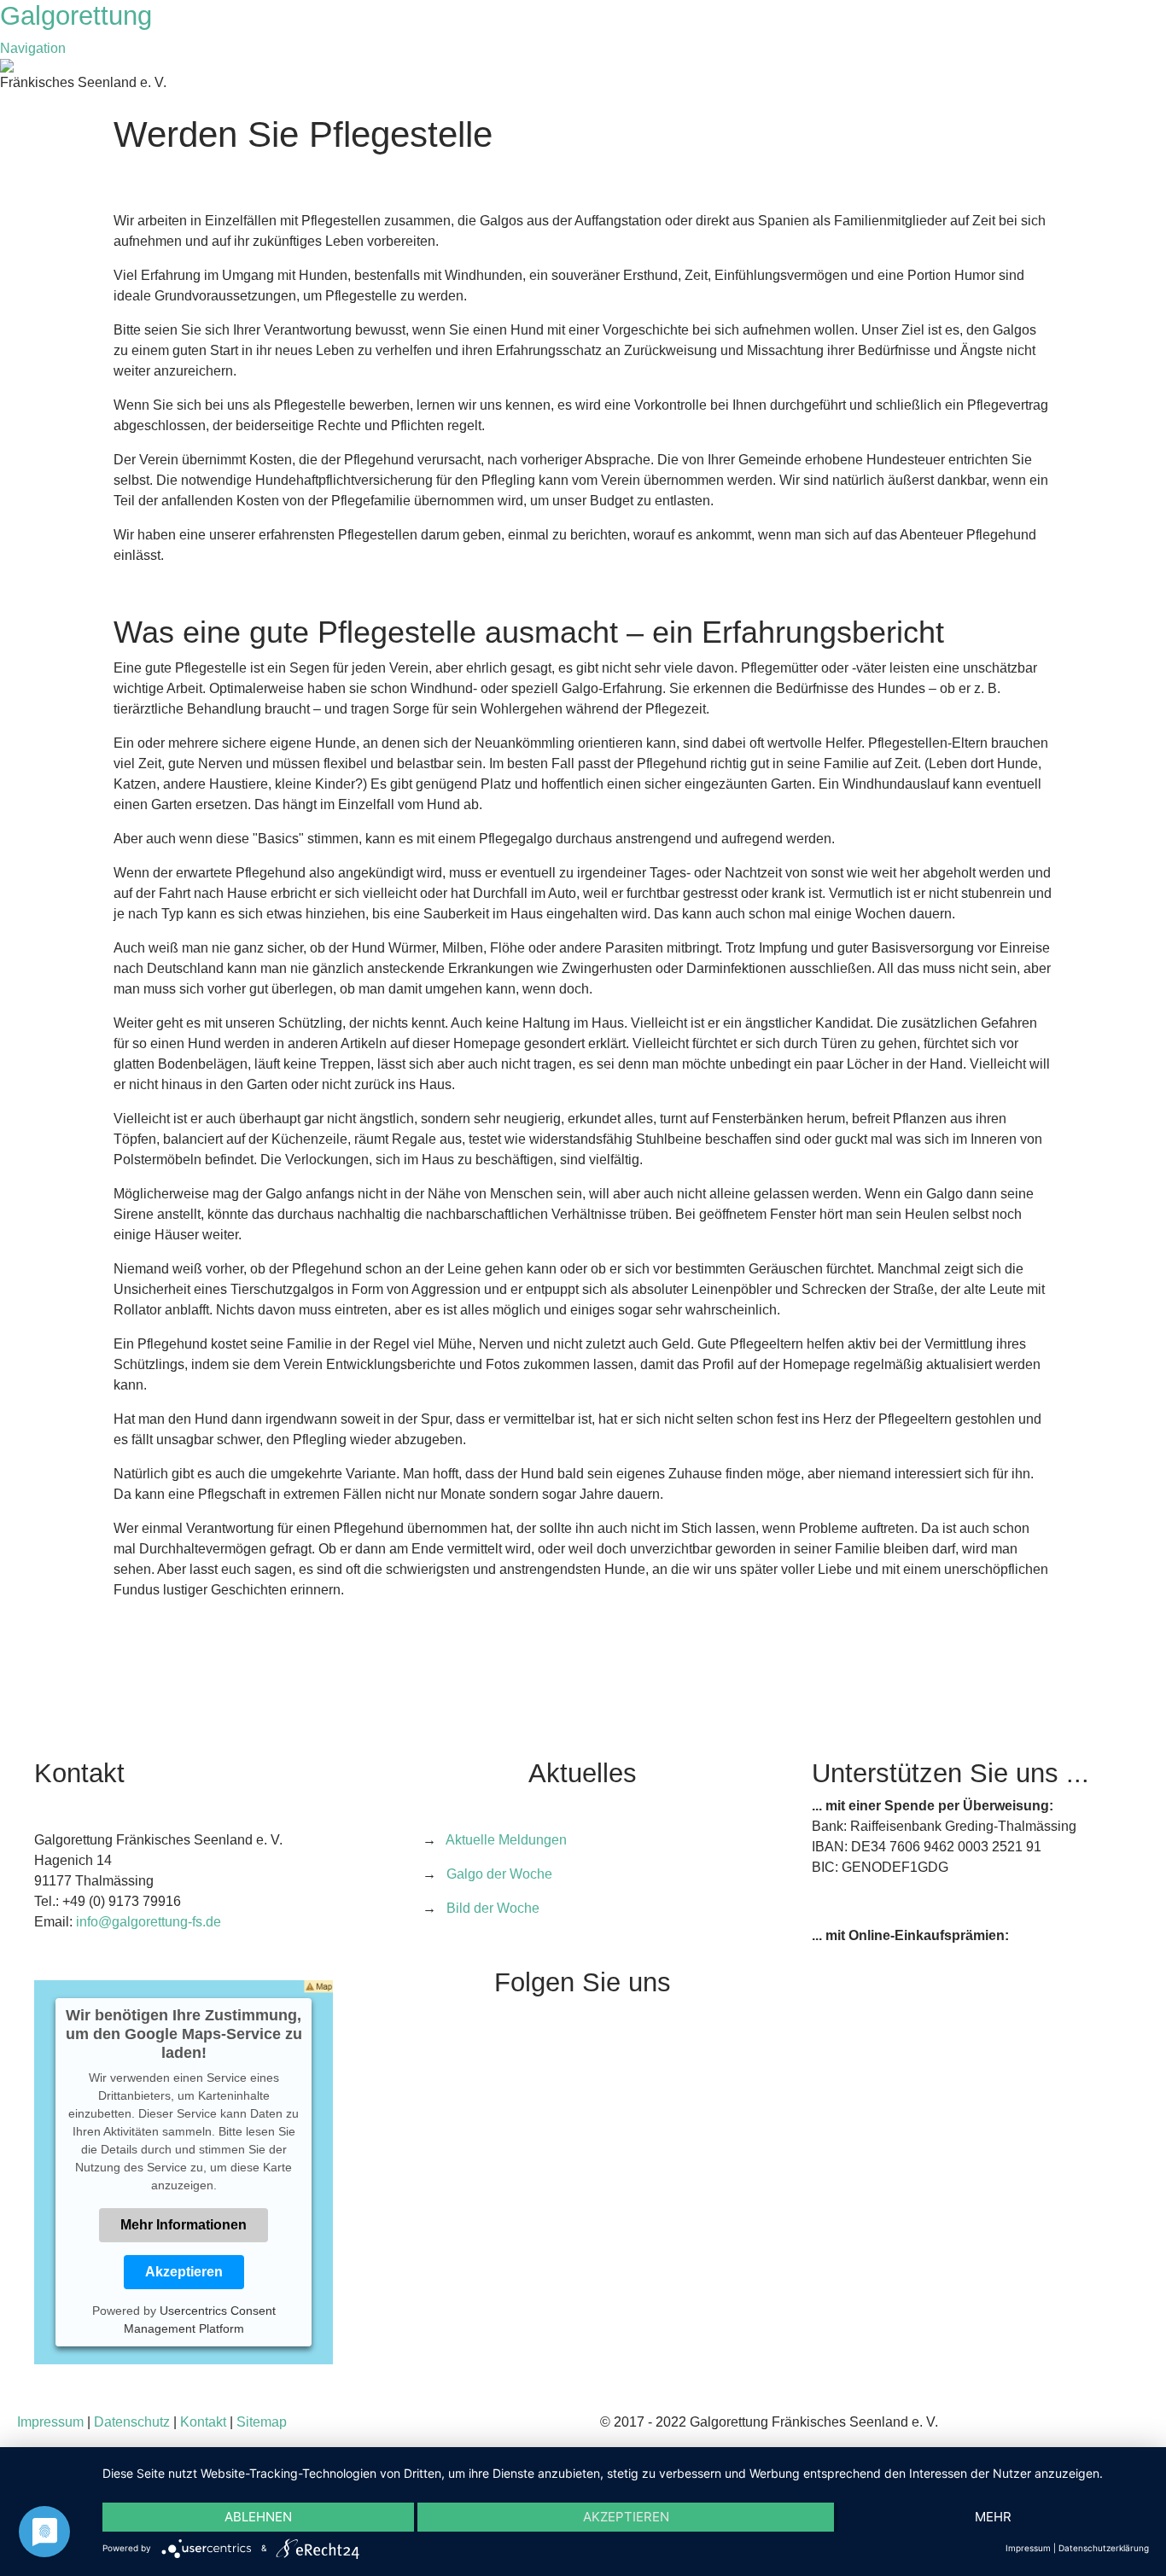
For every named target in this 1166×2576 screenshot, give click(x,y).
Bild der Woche (493, 1908)
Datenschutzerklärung (1104, 2548)
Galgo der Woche (499, 1874)
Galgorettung (80, 16)
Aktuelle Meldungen (506, 1840)
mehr (993, 2517)
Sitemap (262, 2422)
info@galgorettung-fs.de (149, 1922)
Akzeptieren (184, 2272)
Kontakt (203, 2422)
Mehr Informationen (184, 2225)
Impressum (50, 2422)
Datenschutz (132, 2422)
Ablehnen (258, 2517)
